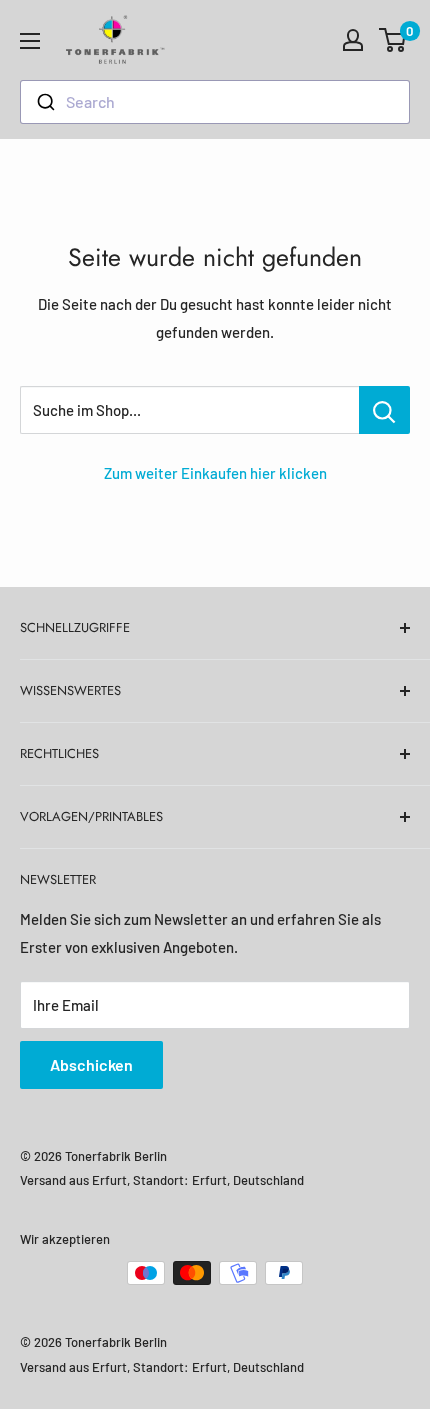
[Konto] (353, 40)
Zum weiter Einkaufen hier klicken (215, 473)
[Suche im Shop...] (384, 410)
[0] (393, 40)
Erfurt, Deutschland (248, 1180)
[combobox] (215, 102)
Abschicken (91, 1064)
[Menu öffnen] (30, 41)
